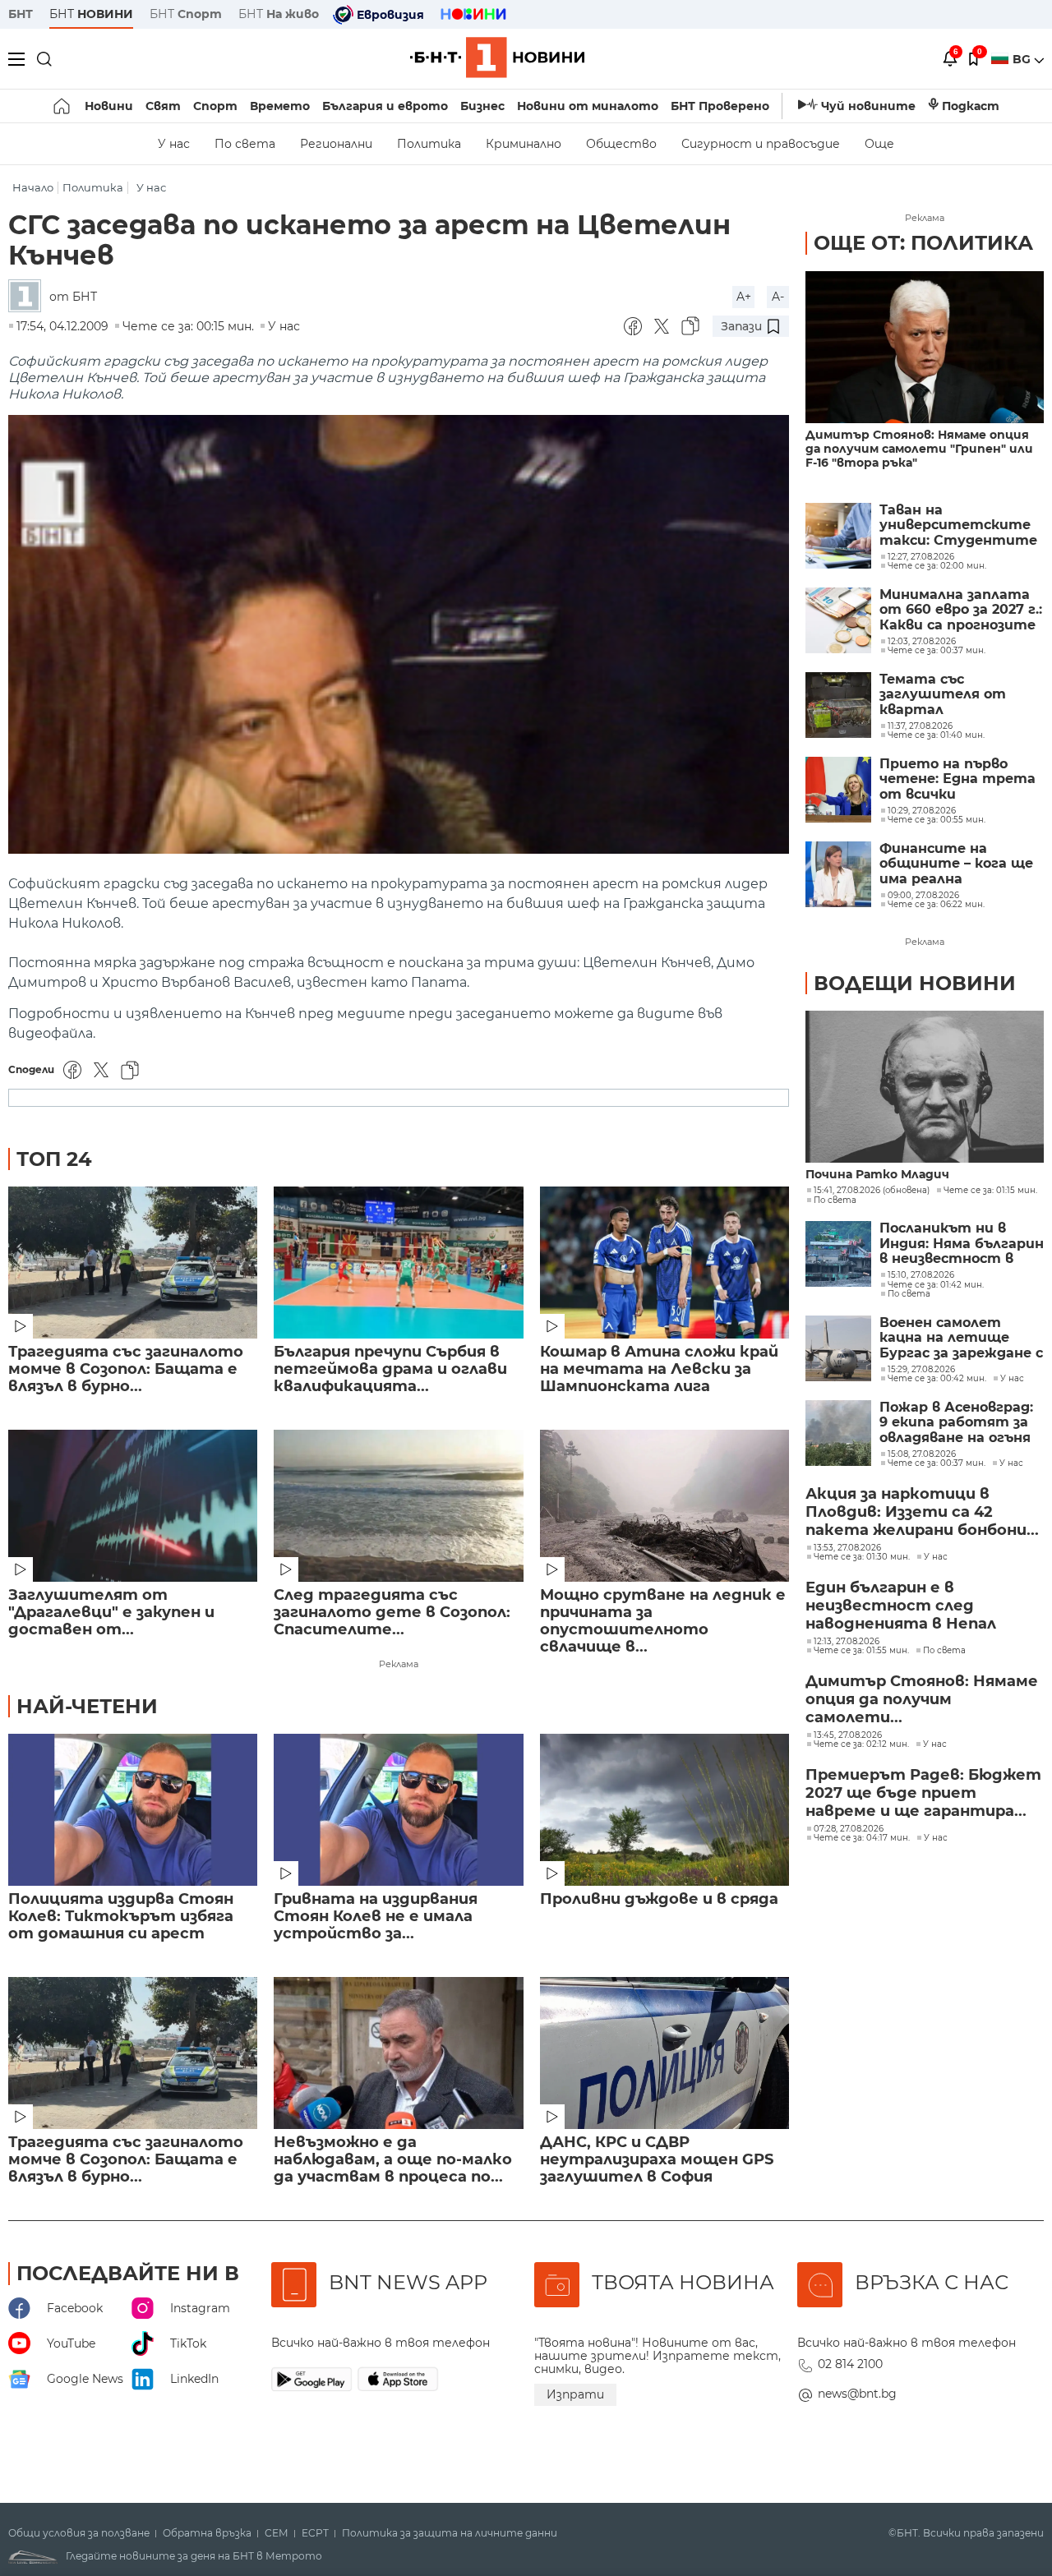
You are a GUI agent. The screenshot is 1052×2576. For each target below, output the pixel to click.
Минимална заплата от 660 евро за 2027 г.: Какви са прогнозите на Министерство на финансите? (961, 610)
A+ (744, 297)
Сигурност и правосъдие (761, 144)
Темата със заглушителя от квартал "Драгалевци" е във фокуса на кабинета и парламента (962, 695)
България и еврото (385, 106)
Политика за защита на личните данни (450, 2533)
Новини (109, 106)
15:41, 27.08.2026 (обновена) (872, 1191)
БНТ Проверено (720, 106)
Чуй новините (868, 106)
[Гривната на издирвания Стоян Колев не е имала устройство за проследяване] (398, 1810)
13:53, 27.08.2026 (847, 1548)
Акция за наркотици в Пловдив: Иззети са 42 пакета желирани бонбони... (922, 1512)
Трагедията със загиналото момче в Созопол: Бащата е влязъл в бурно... (126, 1369)
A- (778, 297)
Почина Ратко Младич (877, 1175)
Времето (280, 106)
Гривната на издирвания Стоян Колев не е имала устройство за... (376, 1917)
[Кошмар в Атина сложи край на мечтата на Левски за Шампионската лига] (664, 1263)
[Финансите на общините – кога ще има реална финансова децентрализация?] (838, 874)
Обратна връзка (207, 2533)
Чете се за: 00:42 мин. (937, 1379)
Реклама (399, 1664)
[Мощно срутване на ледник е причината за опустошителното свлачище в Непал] (664, 1506)
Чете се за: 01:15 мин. (990, 1191)
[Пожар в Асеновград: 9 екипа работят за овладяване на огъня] (838, 1433)
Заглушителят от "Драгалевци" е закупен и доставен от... (111, 1613)
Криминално (524, 144)
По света (245, 144)
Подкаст (971, 106)
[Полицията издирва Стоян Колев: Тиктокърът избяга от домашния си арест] (133, 1810)
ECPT (315, 2533)
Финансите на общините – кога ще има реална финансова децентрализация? (956, 864)
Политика (429, 144)
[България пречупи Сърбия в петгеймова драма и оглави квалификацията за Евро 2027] (398, 1263)
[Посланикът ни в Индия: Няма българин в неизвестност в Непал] (838, 1254)
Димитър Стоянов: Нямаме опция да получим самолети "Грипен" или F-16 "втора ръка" (919, 449)
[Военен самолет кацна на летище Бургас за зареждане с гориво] (838, 1348)
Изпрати (575, 2394)
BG (1023, 59)
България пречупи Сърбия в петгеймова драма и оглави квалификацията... (390, 1369)
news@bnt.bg (857, 2394)
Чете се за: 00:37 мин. (937, 1463)
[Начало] (63, 106)
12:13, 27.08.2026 (847, 1642)
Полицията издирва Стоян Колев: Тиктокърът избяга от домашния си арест (121, 1917)
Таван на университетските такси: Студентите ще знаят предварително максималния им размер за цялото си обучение (958, 525)
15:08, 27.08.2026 (922, 1454)
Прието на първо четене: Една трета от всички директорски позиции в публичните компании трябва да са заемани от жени (961, 779)
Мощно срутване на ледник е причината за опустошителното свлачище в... (663, 1621)
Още (879, 144)
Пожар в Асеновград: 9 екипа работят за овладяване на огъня (956, 1423)
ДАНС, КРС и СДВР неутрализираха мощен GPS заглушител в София (657, 2160)
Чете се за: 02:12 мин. (861, 1744)
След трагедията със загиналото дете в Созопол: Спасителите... (392, 1613)
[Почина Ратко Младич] (925, 1087)
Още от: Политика (923, 243)
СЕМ (277, 2533)
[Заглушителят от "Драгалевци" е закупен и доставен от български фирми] (133, 1506)
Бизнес (482, 106)
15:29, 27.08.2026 (921, 1370)
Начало (33, 188)
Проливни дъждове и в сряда (659, 1899)
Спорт (215, 106)
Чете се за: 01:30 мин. (862, 1557)
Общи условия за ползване (79, 2533)
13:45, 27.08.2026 (848, 1735)
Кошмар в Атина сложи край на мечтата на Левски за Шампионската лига (659, 1369)
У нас (174, 144)
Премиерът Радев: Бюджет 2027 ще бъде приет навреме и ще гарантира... (923, 1793)
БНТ (21, 14)
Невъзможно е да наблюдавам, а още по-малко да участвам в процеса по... (393, 2160)
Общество (621, 144)
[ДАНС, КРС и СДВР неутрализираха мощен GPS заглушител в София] (664, 2053)
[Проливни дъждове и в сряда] (664, 1810)
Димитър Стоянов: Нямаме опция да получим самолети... (922, 1699)
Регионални (336, 144)
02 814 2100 (850, 2364)
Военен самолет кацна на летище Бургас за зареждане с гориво (961, 1338)
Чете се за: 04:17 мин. (862, 1838)
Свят (163, 106)
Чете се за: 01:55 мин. (861, 1651)
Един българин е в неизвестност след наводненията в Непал (901, 1606)
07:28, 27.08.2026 (849, 1829)
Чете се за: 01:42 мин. (936, 1285)
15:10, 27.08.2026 (921, 1275)
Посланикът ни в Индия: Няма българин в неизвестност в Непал (962, 1244)
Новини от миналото (588, 106)
